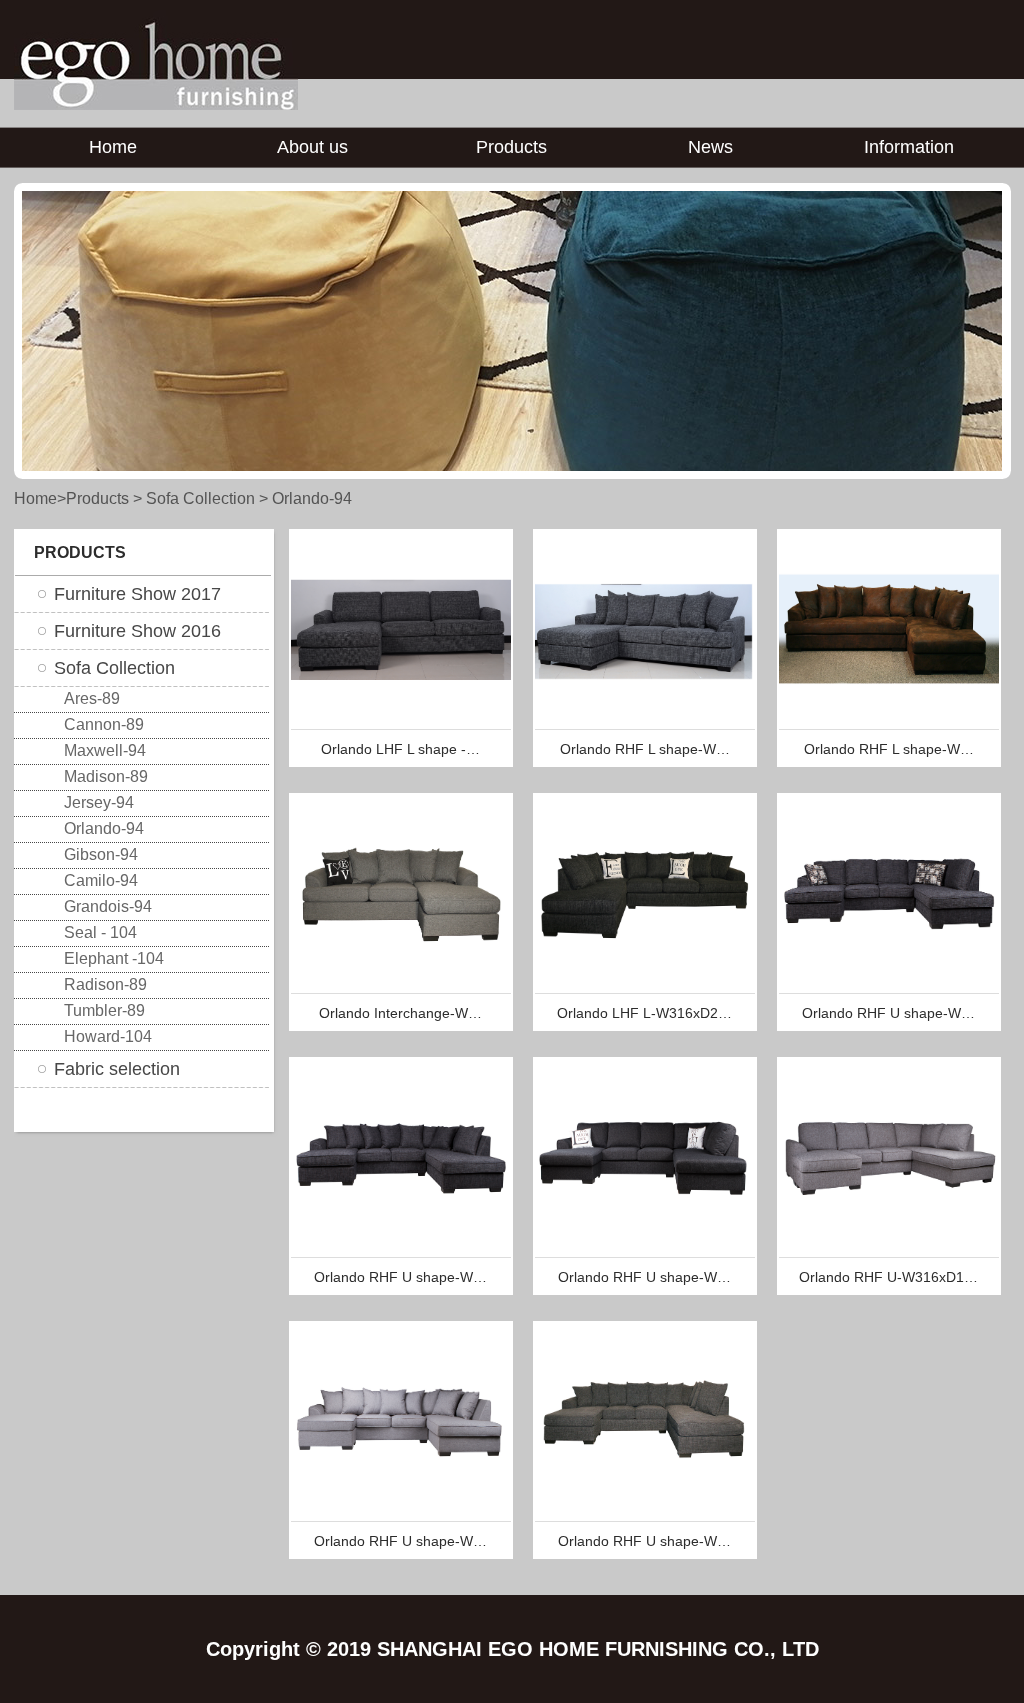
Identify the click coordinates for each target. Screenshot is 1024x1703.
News (710, 147)
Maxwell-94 (105, 750)
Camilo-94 (101, 880)
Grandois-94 (108, 906)
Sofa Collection (200, 498)
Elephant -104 (114, 958)
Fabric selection (117, 1069)
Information (909, 147)
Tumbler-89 (104, 1010)
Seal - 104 (100, 932)
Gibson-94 (101, 854)
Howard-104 (108, 1036)
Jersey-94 (99, 802)
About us (312, 147)
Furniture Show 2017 (137, 594)
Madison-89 (106, 776)
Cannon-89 (104, 724)
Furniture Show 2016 (137, 631)
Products (511, 147)
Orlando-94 (312, 498)
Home (113, 147)
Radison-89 (105, 984)
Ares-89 (92, 698)
